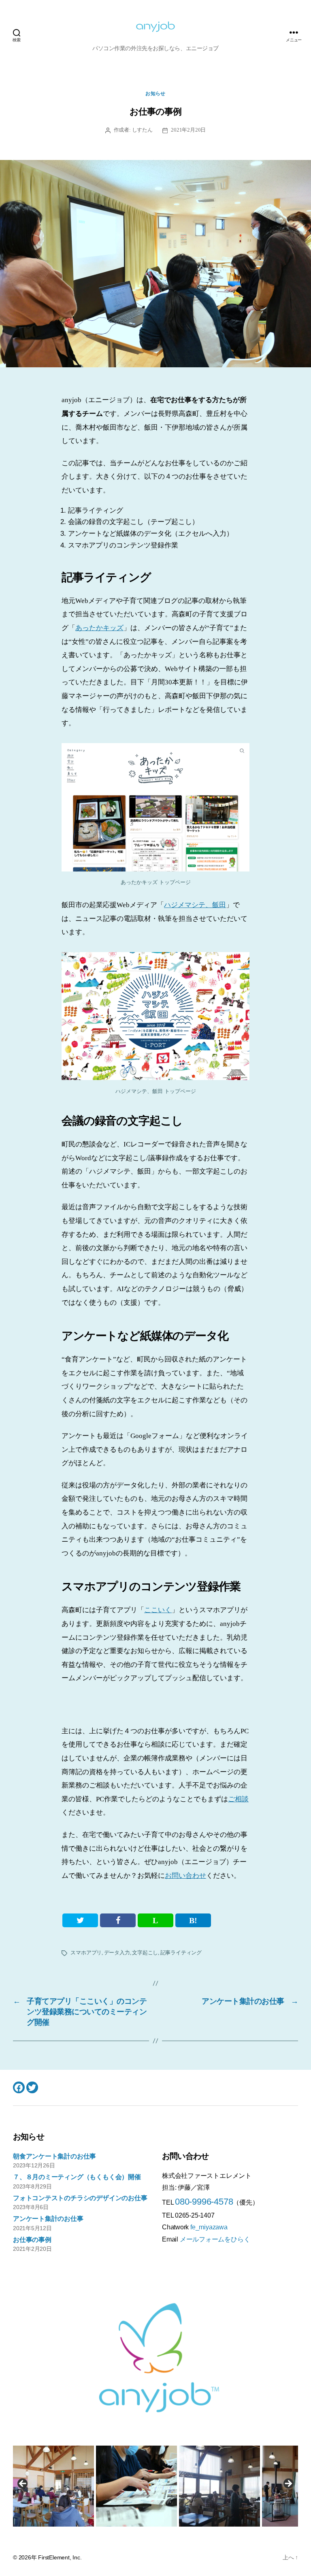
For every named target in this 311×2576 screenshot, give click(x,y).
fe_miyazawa (209, 2227)
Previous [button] (23, 2484)
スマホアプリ (86, 1953)
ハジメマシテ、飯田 (195, 905)
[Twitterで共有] (80, 1920)
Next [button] (288, 2484)
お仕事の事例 (32, 2240)
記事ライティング (181, 1953)
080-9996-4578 (204, 2202)
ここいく (158, 1610)
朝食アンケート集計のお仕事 (54, 2156)
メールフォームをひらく (215, 2239)
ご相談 (238, 1799)
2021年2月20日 (188, 130)
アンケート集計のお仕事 (48, 2219)
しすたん (142, 130)
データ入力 (117, 1953)
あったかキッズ (99, 628)
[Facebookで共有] (118, 1920)
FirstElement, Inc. (60, 2557)
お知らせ (155, 94)
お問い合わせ (185, 1876)
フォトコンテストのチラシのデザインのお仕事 (80, 2198)
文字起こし (145, 1953)
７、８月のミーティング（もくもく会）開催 (77, 2177)
